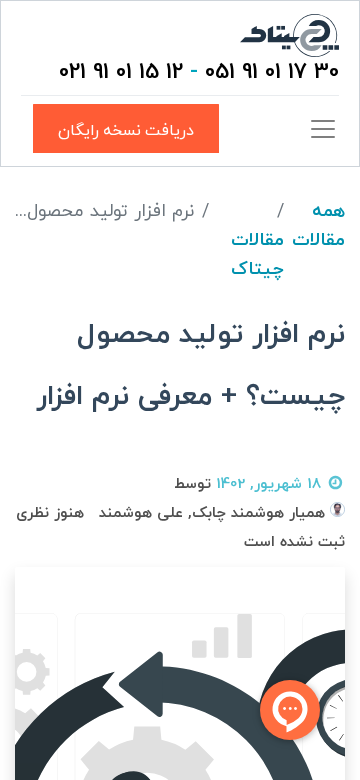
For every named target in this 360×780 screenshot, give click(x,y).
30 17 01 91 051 (272, 72)
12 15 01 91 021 (121, 72)
